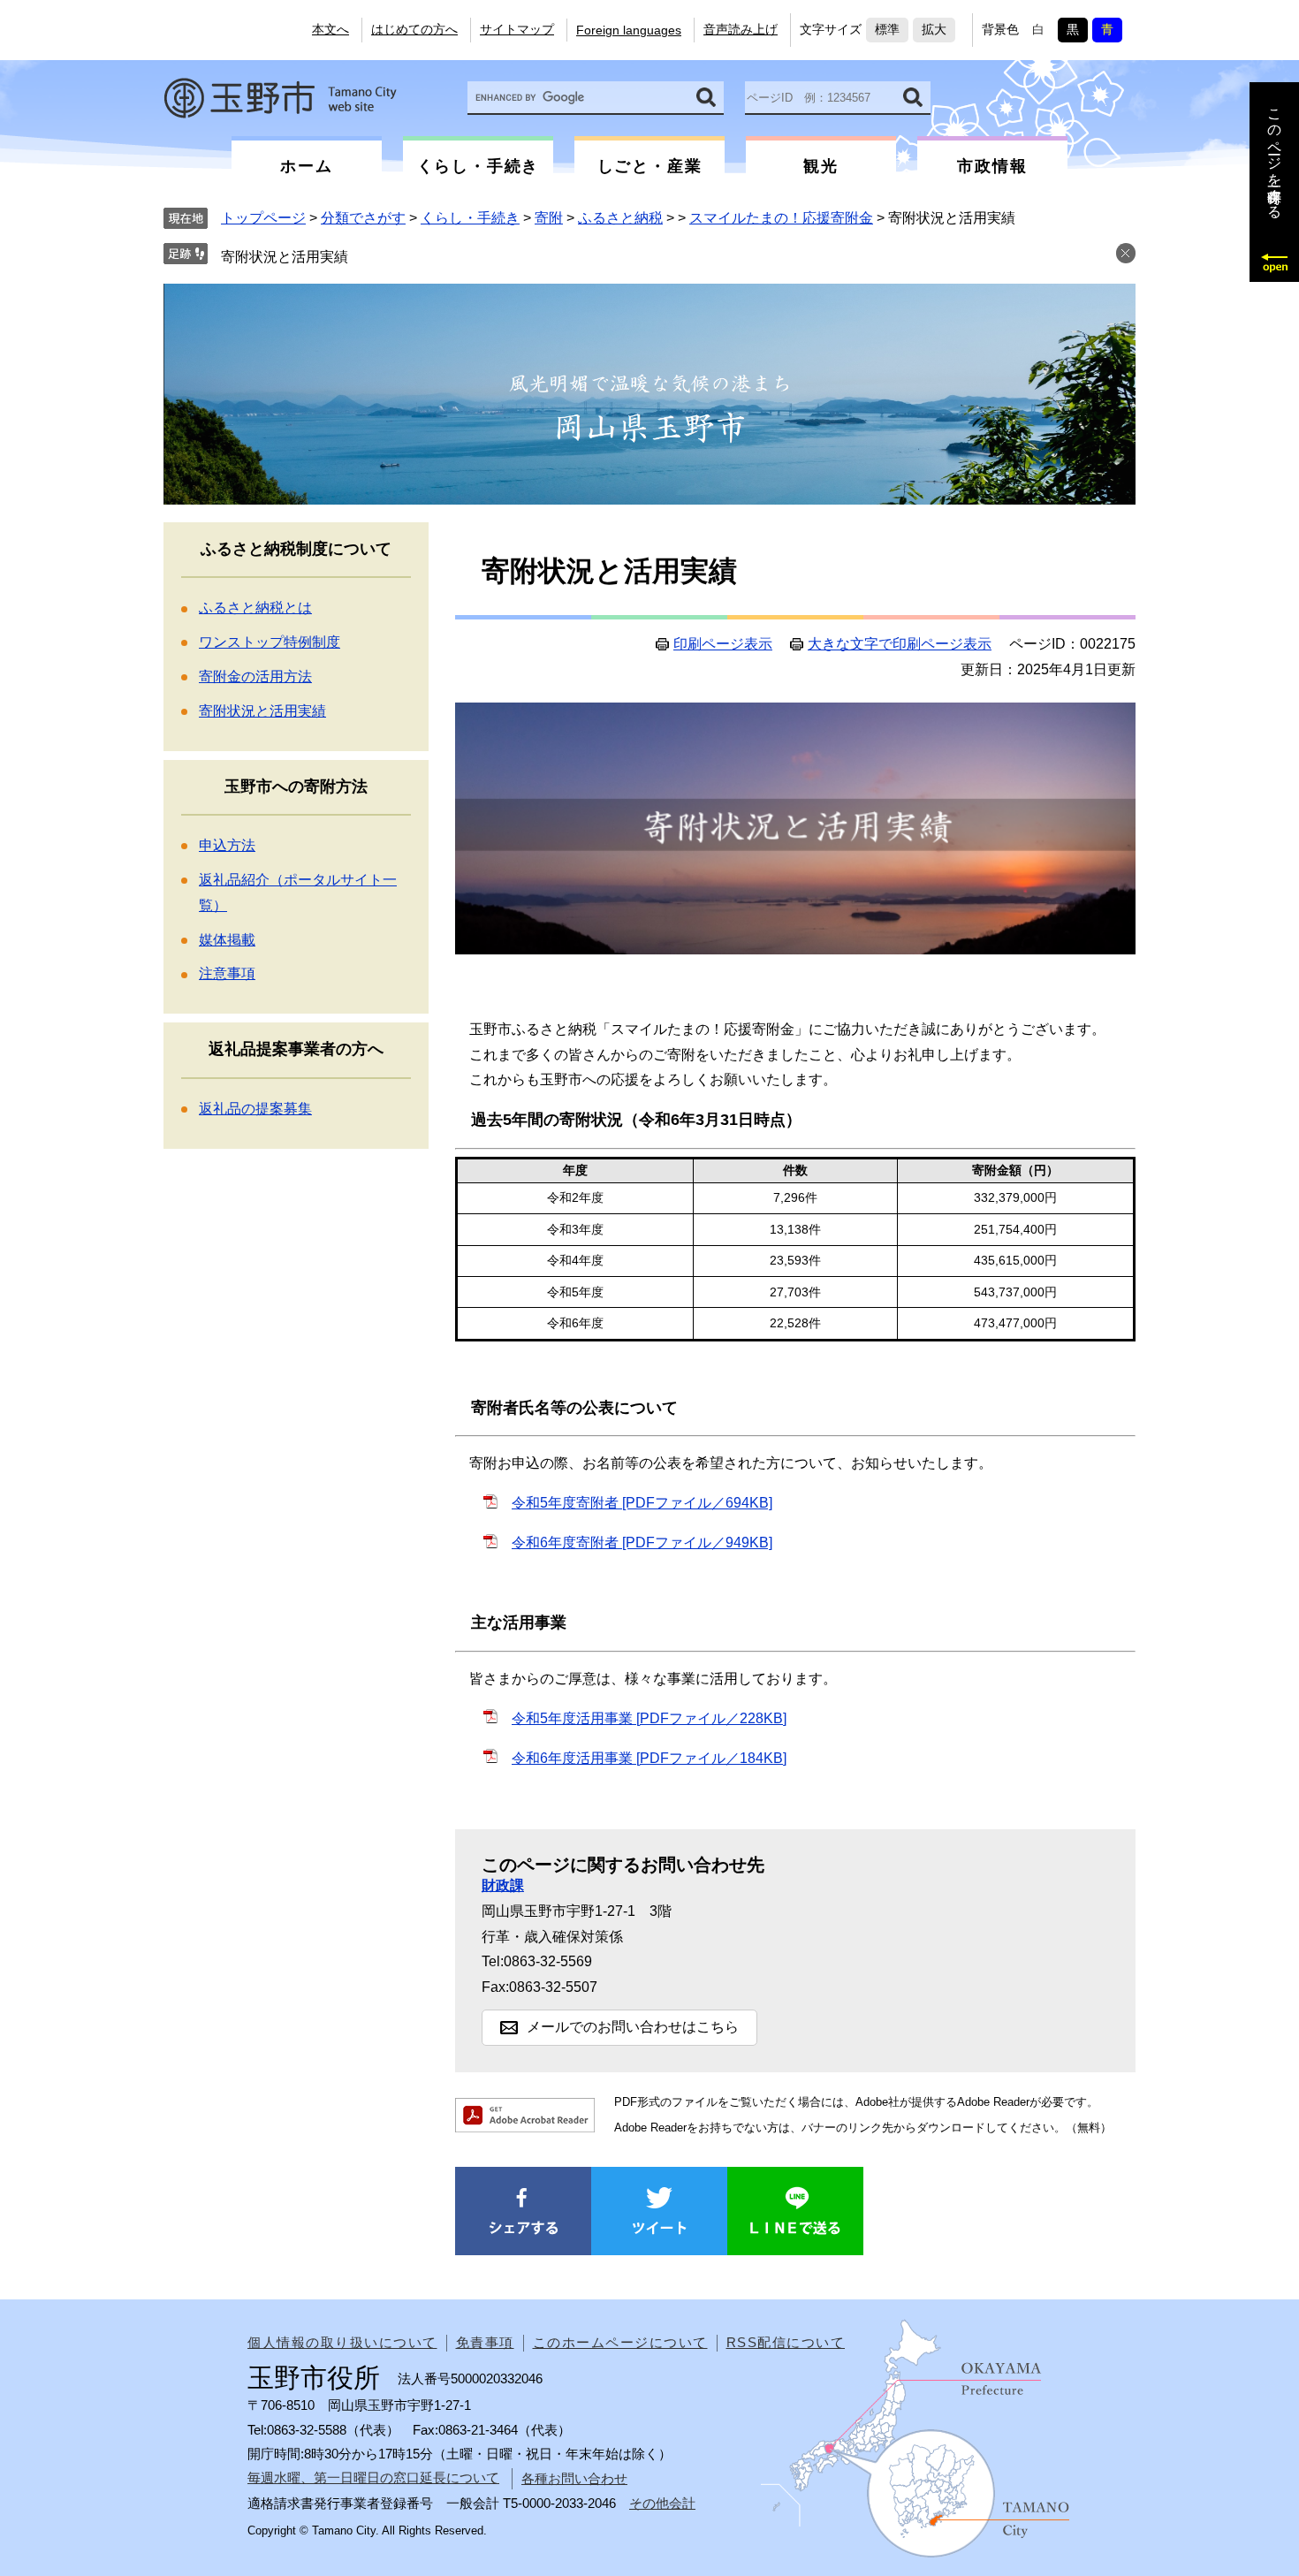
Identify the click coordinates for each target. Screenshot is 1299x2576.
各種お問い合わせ (574, 2478)
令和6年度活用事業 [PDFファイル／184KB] (649, 1758)
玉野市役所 (280, 98)
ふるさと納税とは (255, 608)
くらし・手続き (470, 218)
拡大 (934, 29)
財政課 (503, 1885)
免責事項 (485, 2342)
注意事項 (227, 973)
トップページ (263, 218)
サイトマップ (517, 29)
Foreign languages (629, 30)
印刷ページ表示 (723, 644)
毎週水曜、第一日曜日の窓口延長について (373, 2477)
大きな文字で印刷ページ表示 (900, 644)
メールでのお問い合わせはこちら (633, 2027)
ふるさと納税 (620, 218)
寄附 (549, 218)
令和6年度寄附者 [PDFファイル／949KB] (642, 1543)
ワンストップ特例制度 (270, 642)
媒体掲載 (227, 940)
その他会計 (662, 2503)
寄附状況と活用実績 (285, 257)
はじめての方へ (414, 29)
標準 (887, 29)
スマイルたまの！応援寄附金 (781, 218)
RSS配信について (786, 2342)
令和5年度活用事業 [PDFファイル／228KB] (649, 1718)
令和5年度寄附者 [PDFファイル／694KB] (642, 1503)
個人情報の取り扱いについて (342, 2342)
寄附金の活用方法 (255, 676)
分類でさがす (363, 218)
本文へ (330, 29)
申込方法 (227, 845)
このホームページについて (620, 2342)
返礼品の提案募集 (255, 1109)
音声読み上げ (741, 29)
